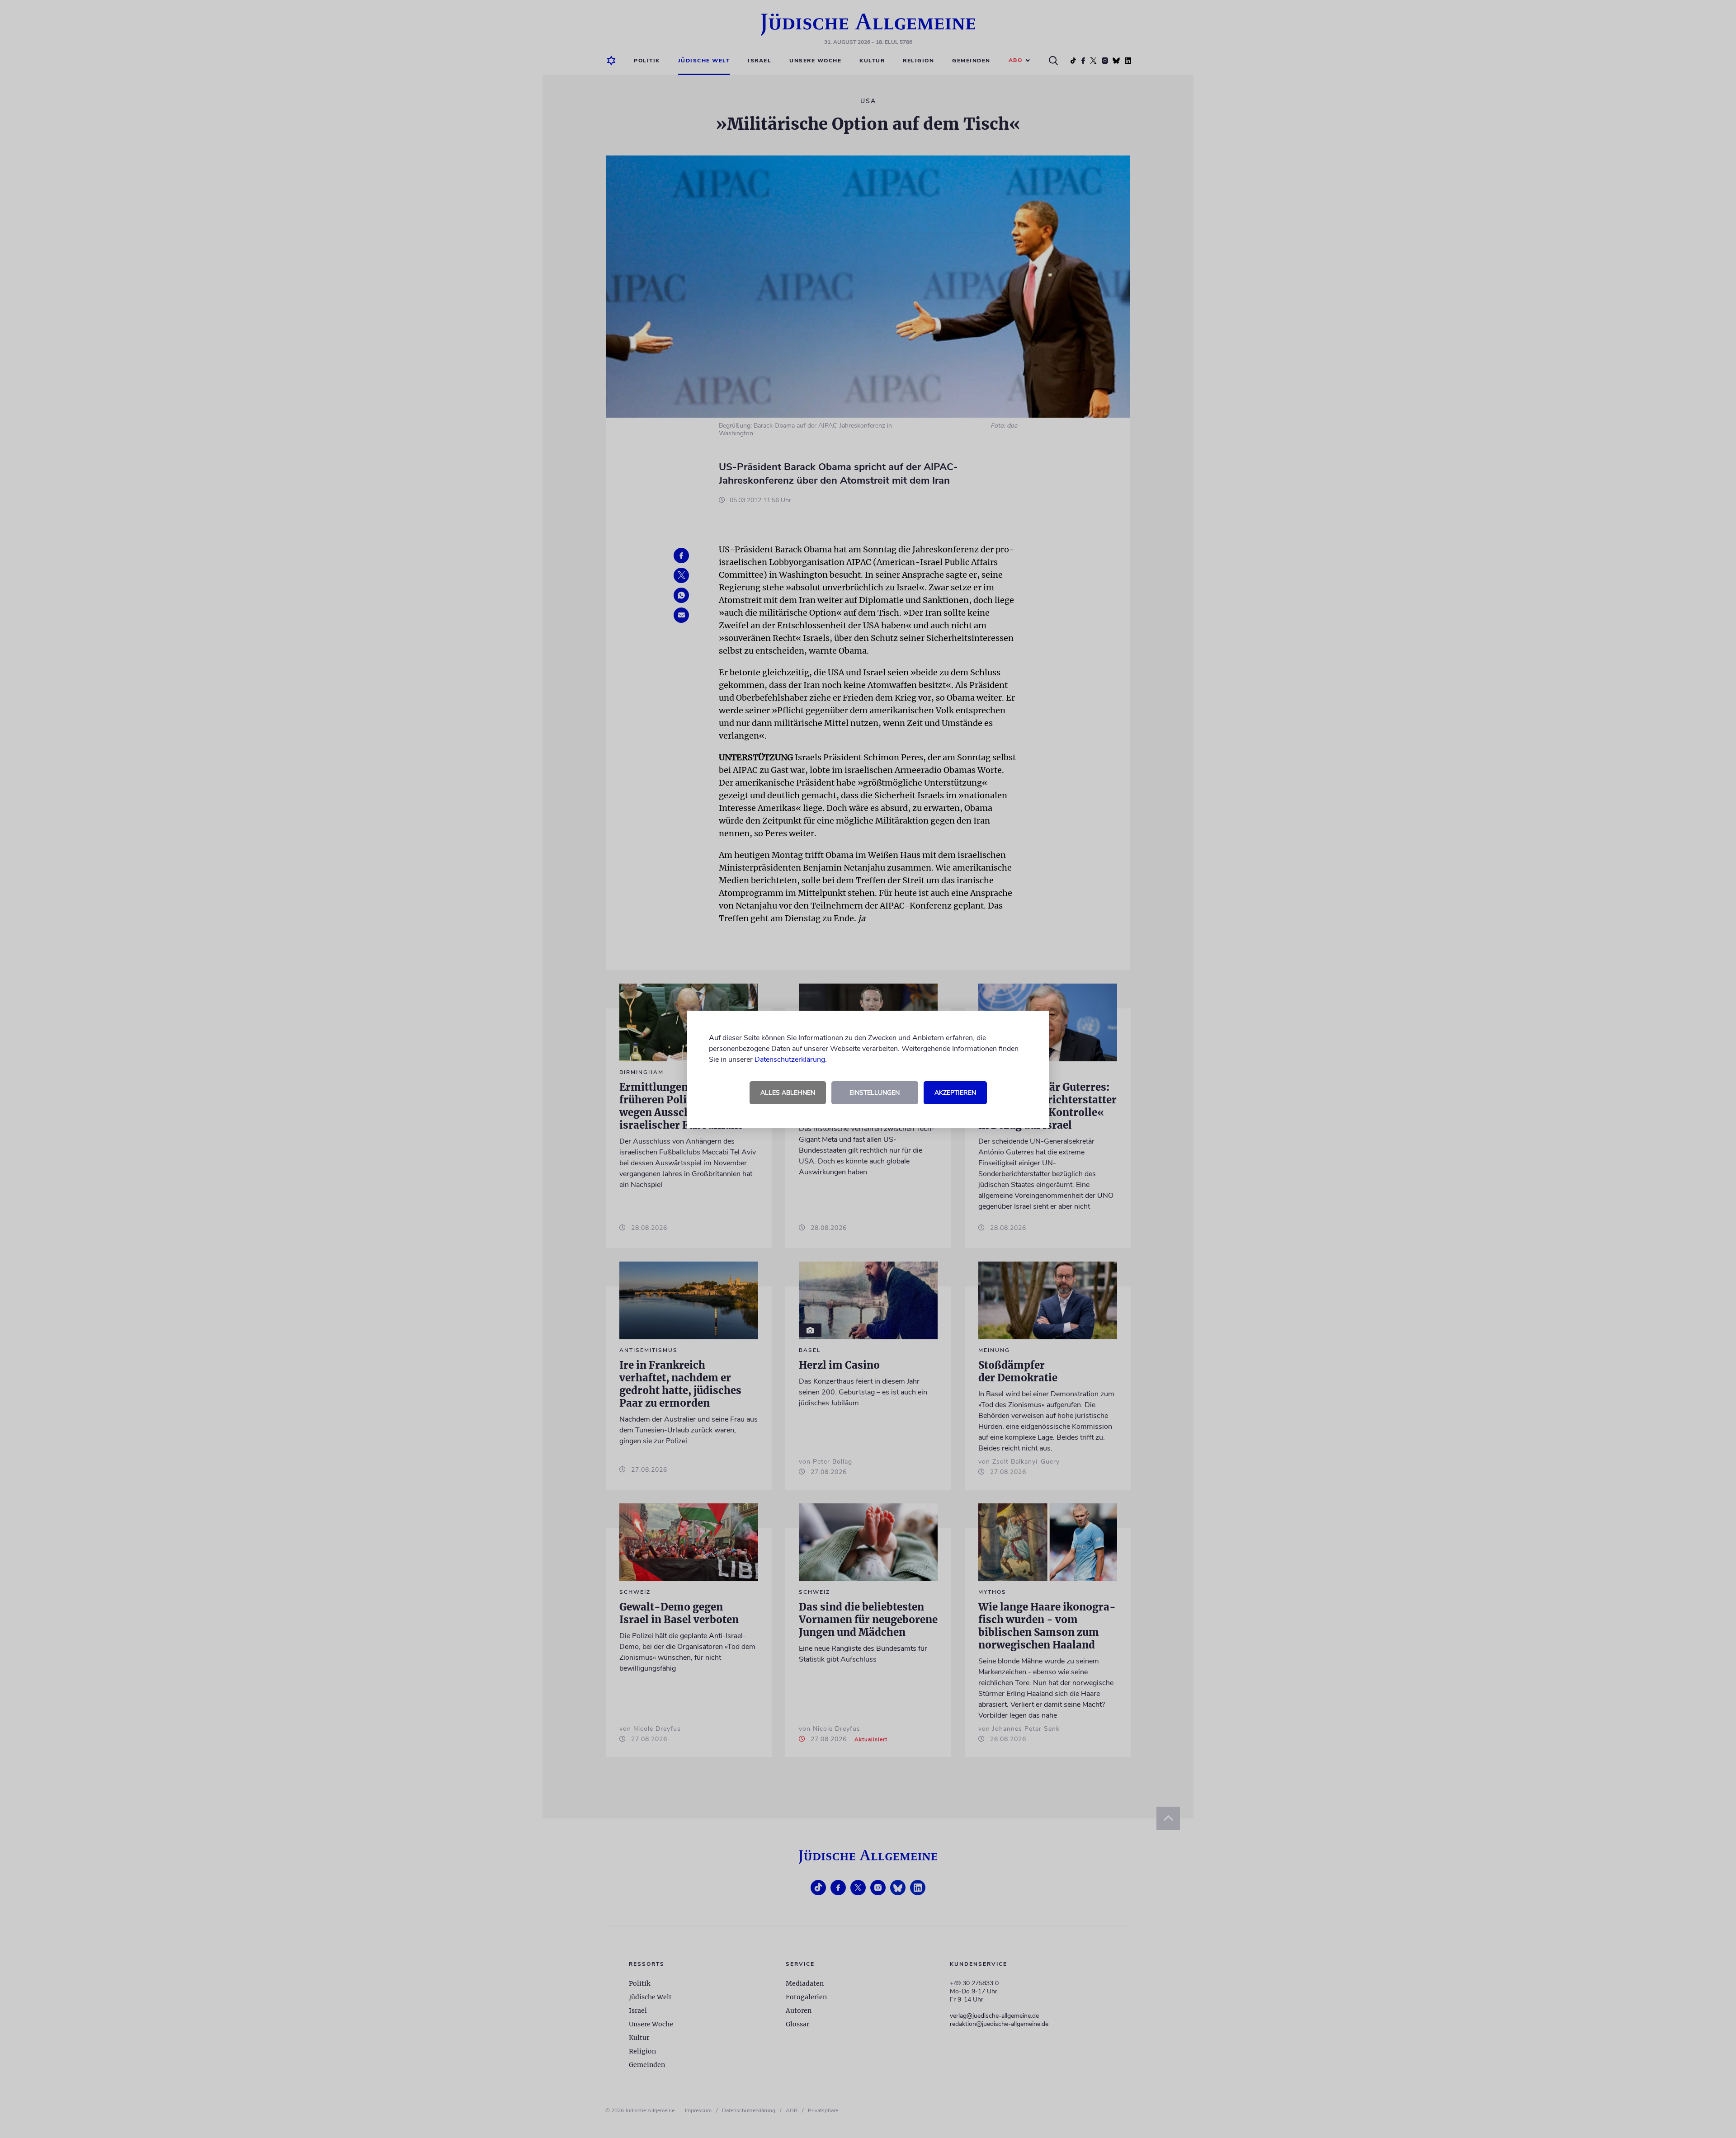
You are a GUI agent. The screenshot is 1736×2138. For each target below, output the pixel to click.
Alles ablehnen (788, 1093)
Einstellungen (875, 1093)
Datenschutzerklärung (790, 1060)
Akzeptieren (955, 1093)
